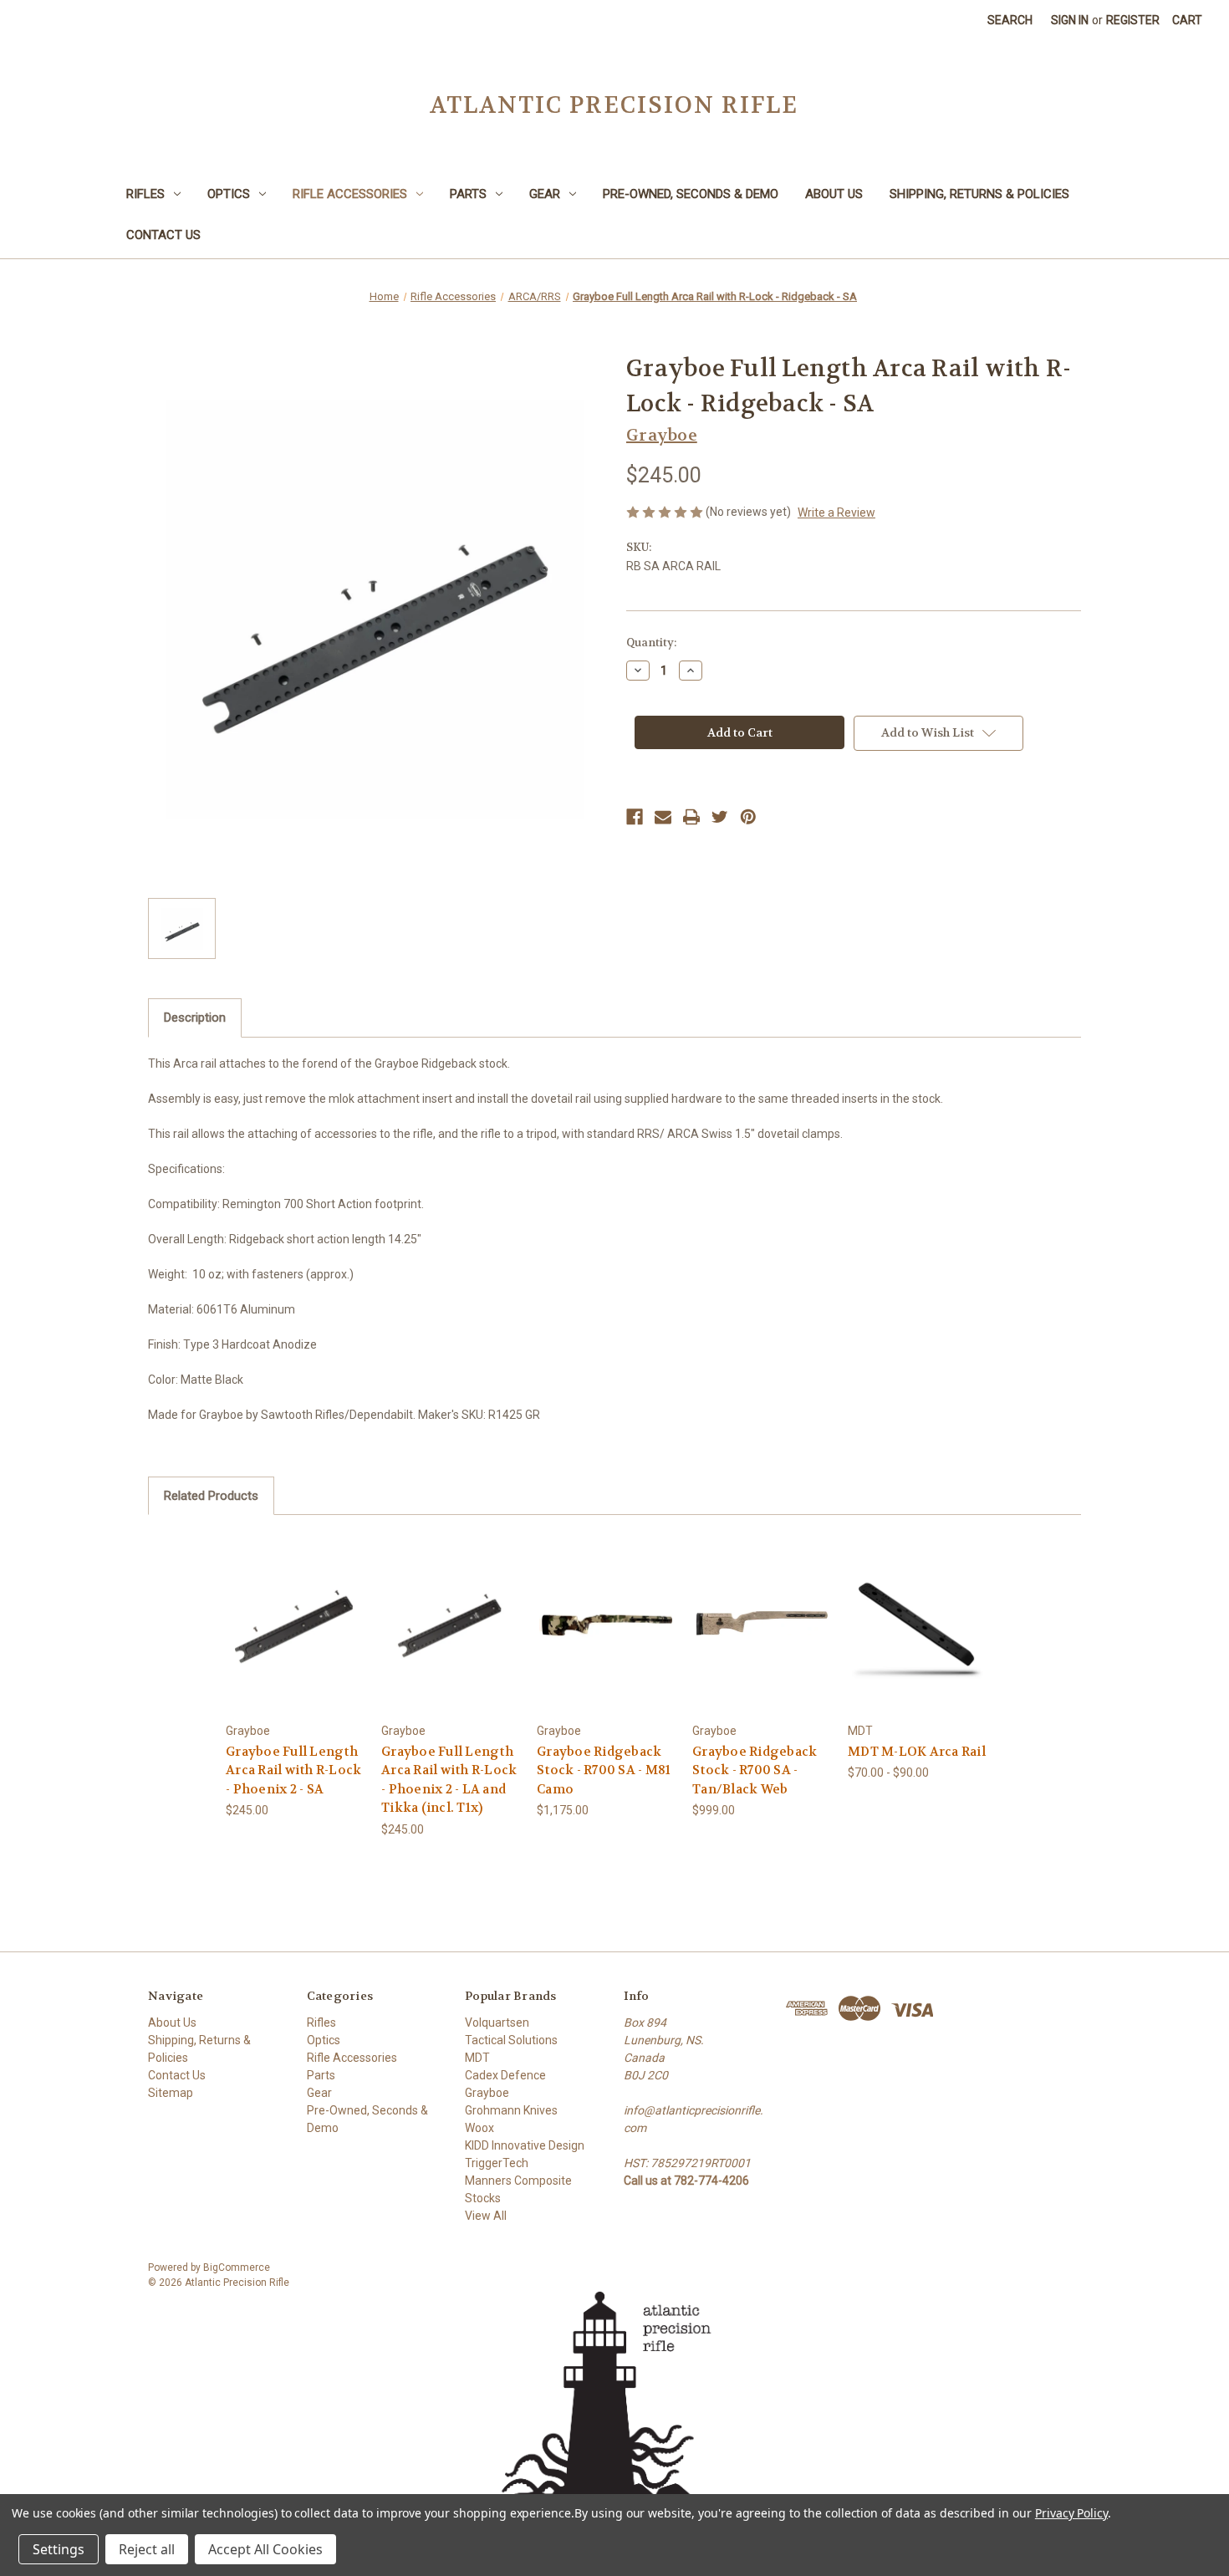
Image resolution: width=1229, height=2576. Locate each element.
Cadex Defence (505, 2075)
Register (1133, 20)
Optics (229, 194)
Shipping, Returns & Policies (979, 194)
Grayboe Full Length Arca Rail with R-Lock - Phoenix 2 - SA (293, 1770)
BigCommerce (237, 2267)
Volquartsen (497, 2023)
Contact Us (163, 235)
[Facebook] (635, 817)
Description (195, 1018)
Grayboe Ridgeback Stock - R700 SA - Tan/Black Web (755, 1770)
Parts (468, 194)
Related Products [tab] (211, 1496)
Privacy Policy (1071, 2513)
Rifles (145, 194)
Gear (545, 194)
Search (1010, 20)
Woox (479, 2128)
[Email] (663, 817)
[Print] (691, 817)
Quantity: (651, 643)
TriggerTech (497, 2163)
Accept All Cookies (265, 2549)
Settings (59, 2549)
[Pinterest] (748, 817)
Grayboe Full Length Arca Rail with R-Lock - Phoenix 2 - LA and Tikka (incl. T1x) (449, 1780)
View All (486, 2216)
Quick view (294, 1608)
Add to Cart (295, 1637)
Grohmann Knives (511, 2110)
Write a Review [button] (836, 513)
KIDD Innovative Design (525, 2145)
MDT (477, 2058)
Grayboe (487, 2093)
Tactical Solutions (511, 2040)
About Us (834, 194)
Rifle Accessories (350, 194)
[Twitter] (720, 817)
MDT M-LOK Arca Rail (917, 1752)
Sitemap (171, 2093)
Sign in (1070, 20)
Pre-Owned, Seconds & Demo (691, 194)
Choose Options (606, 1637)
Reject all (147, 2549)
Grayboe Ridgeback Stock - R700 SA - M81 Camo (604, 1770)
